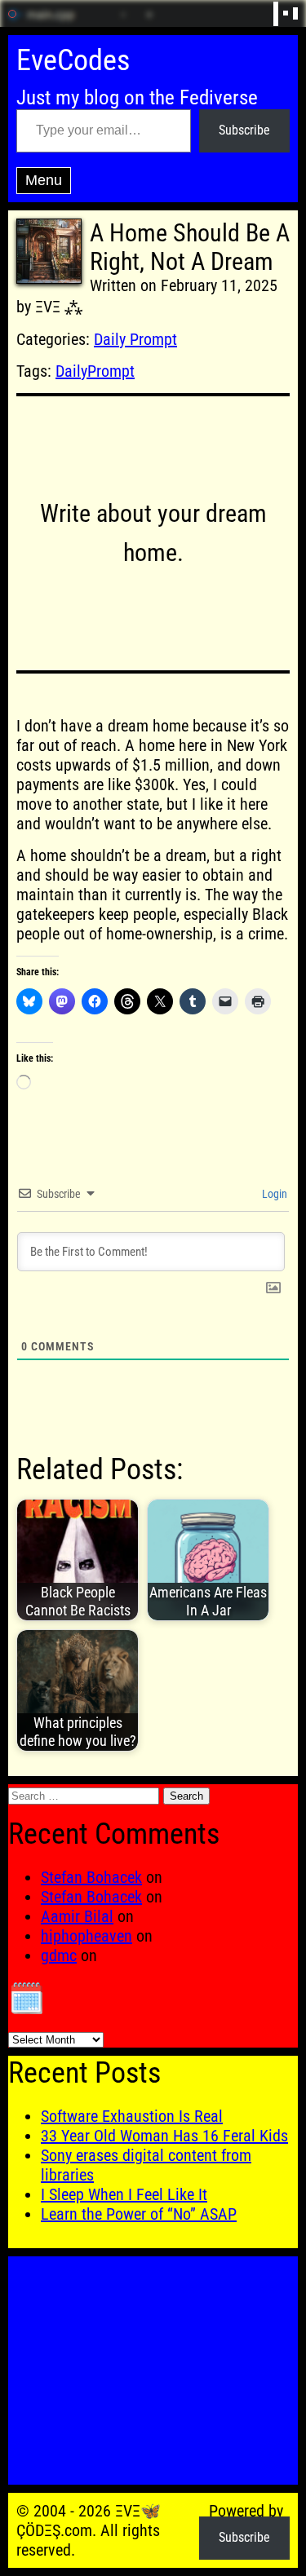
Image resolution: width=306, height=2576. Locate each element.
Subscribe (244, 130)
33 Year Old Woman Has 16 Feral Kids (164, 2136)
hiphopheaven (86, 1936)
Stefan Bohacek (91, 1877)
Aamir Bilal (77, 1916)
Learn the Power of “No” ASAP (139, 2214)
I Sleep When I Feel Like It (124, 2194)
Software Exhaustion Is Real (132, 2116)
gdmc (59, 1955)
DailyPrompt (95, 371)
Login (273, 1194)
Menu (44, 180)
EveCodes (73, 60)
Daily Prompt (135, 339)
